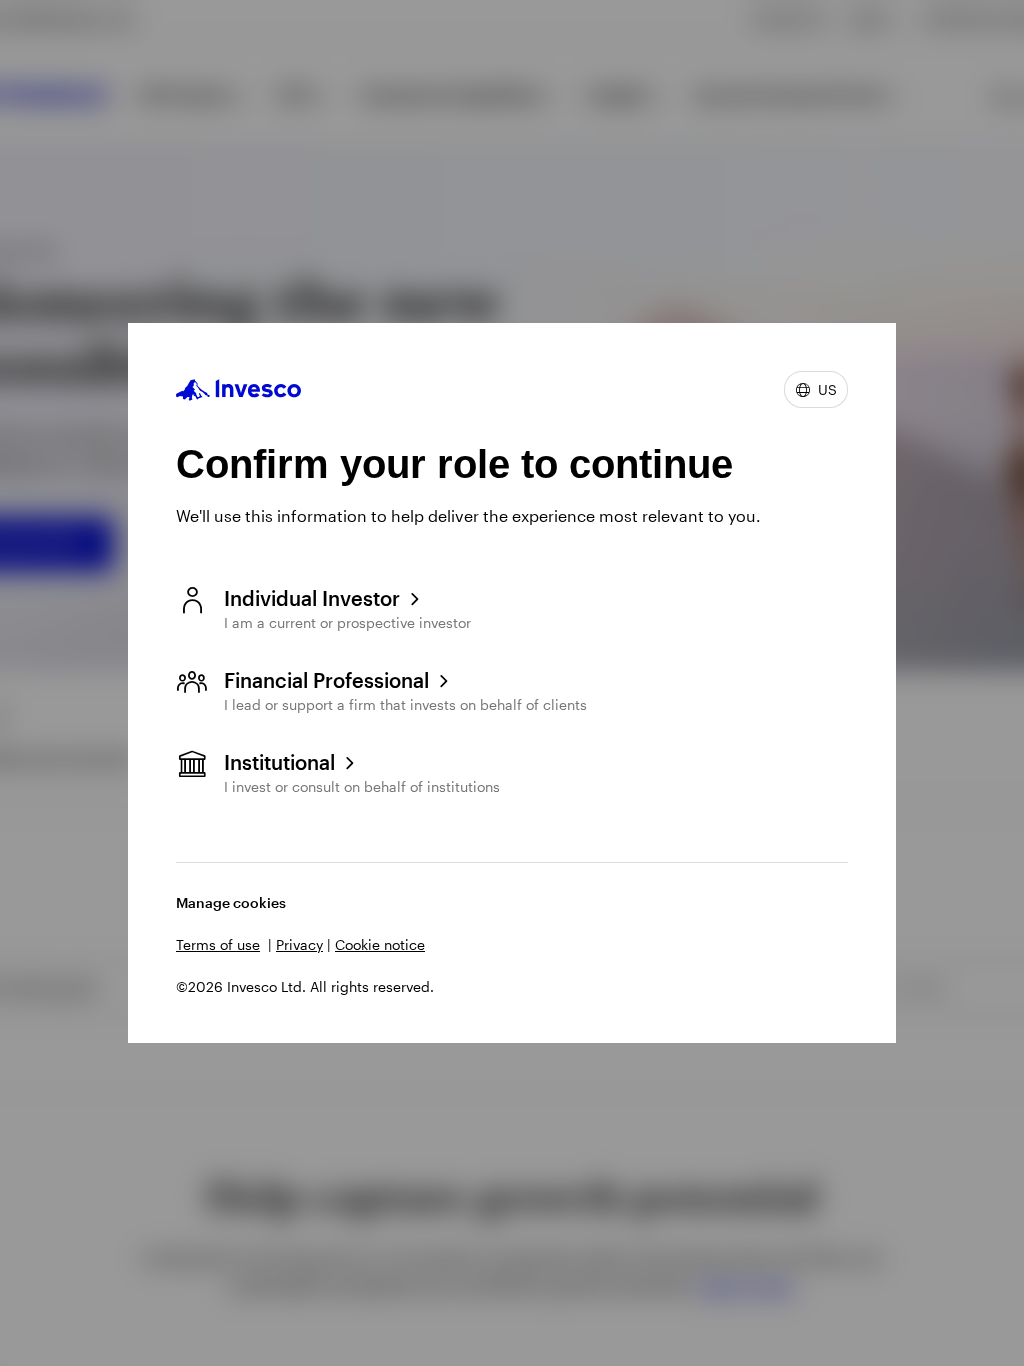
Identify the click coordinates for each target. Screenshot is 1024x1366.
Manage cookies (231, 902)
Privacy (299, 944)
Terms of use (218, 944)
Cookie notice (380, 944)
